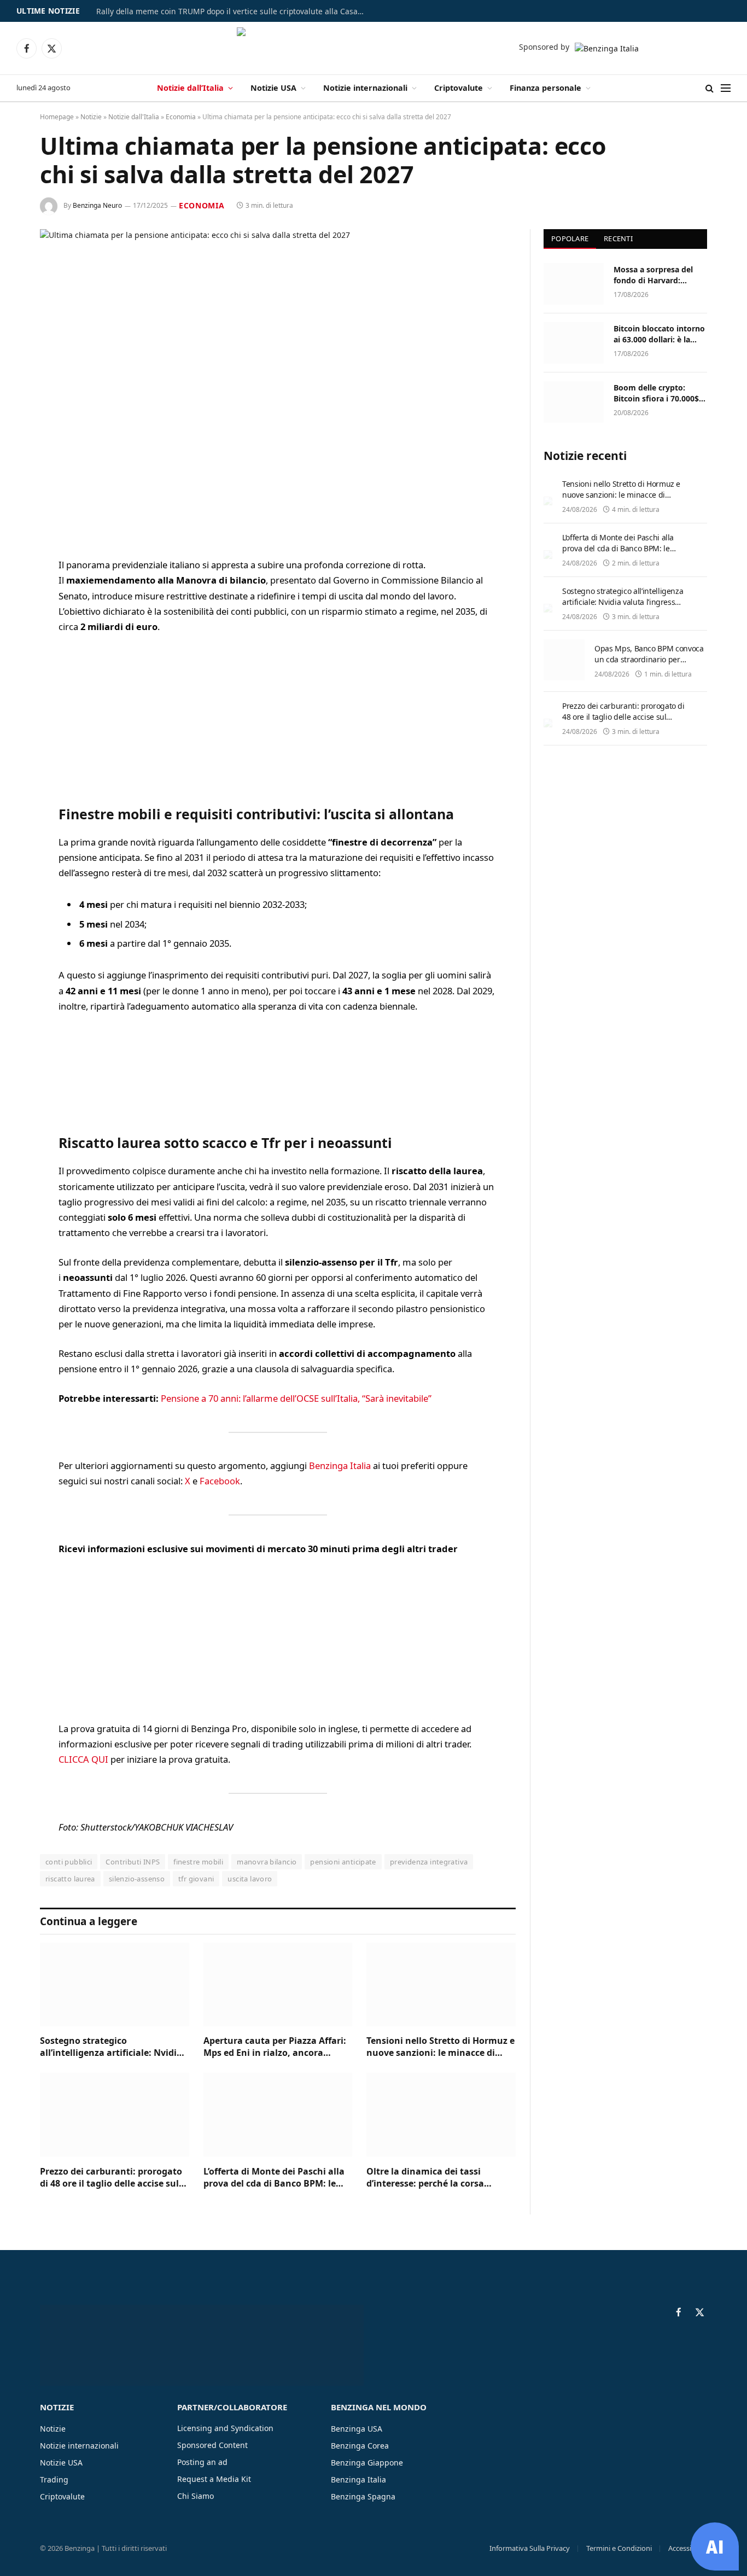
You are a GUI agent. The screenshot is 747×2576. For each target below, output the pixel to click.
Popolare (570, 238)
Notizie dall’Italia (190, 88)
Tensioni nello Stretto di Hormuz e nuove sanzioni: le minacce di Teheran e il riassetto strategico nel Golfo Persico (440, 2047)
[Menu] (726, 88)
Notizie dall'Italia (134, 117)
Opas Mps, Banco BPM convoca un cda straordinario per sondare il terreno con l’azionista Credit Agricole (649, 665)
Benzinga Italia (340, 1465)
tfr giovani (196, 1879)
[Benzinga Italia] (374, 48)
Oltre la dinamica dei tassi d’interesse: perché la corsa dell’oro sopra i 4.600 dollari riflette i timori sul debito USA (431, 2178)
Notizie (91, 117)
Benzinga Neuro (97, 205)
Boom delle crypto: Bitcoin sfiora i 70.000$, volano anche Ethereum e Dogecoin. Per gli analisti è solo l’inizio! (658, 393)
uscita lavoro (250, 1879)
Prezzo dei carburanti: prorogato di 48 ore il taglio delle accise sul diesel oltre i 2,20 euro (111, 2178)
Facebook (220, 1481)
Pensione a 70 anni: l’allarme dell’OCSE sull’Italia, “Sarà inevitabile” (296, 1398)
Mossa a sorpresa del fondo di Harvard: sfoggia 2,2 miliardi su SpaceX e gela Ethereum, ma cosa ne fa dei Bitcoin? (660, 275)
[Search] (710, 88)
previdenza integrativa (429, 1862)
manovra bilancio (267, 1862)
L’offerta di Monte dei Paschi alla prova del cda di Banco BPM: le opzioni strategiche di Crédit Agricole (274, 2178)
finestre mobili (198, 1862)
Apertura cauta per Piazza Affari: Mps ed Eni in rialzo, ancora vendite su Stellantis (275, 2047)
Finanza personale (545, 88)
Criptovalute (459, 88)
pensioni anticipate (343, 1862)
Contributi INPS (133, 1862)
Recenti (618, 238)
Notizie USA (273, 88)
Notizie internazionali (365, 88)
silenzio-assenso (137, 1879)
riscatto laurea (70, 1879)
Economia (181, 117)
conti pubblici (69, 1862)
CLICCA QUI (83, 1759)
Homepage (57, 117)
